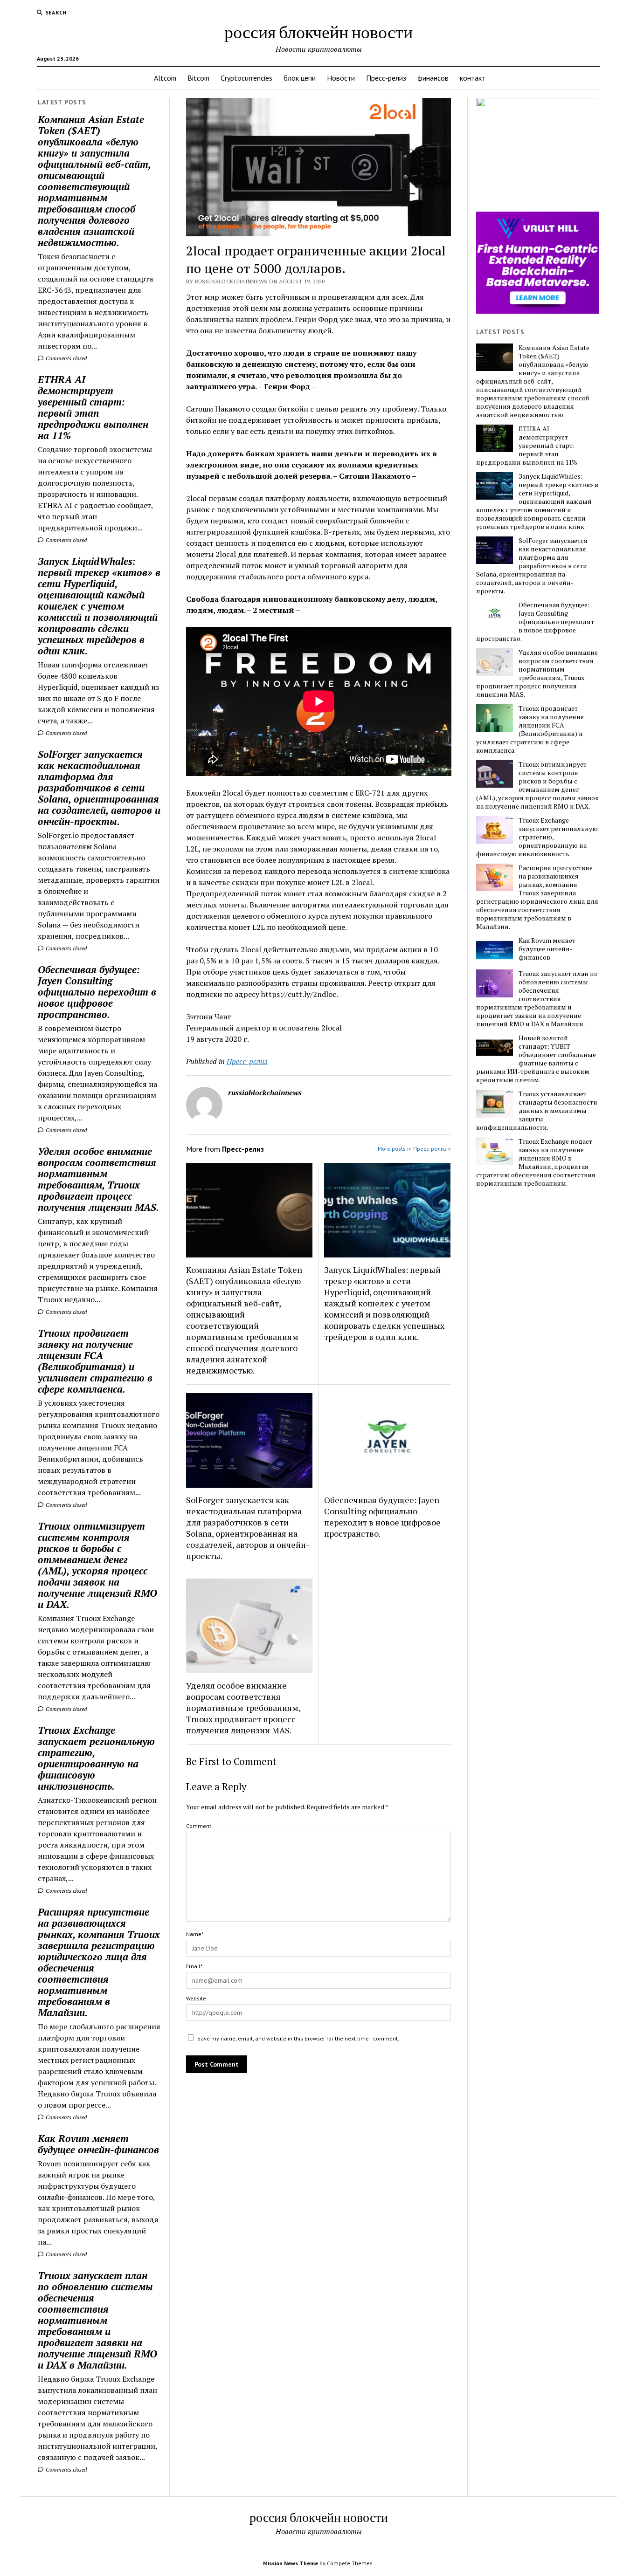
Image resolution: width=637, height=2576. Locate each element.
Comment (199, 1826)
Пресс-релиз (386, 78)
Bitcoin (198, 78)
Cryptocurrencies (246, 78)
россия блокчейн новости (318, 31)
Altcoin (165, 78)
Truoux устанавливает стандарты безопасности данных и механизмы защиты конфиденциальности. (537, 1111)
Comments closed (66, 358)
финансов (433, 78)
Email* (194, 1966)
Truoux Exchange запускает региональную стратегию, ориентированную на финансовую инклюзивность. (96, 1758)
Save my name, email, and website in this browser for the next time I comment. (298, 2038)
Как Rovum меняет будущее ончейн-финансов (98, 2144)
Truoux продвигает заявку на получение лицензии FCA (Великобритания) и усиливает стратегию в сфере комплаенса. (95, 1361)
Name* (195, 1934)
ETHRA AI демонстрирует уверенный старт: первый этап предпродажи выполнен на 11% (93, 407)
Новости (341, 78)
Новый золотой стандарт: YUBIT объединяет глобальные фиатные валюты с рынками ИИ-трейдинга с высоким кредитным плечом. (536, 1059)
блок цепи (300, 78)
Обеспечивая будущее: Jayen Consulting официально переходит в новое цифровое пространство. (97, 992)
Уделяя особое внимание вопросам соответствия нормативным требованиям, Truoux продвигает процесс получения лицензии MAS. (98, 1179)
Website (196, 1998)
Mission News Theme (291, 2563)
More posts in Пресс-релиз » (414, 1149)
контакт (473, 78)
